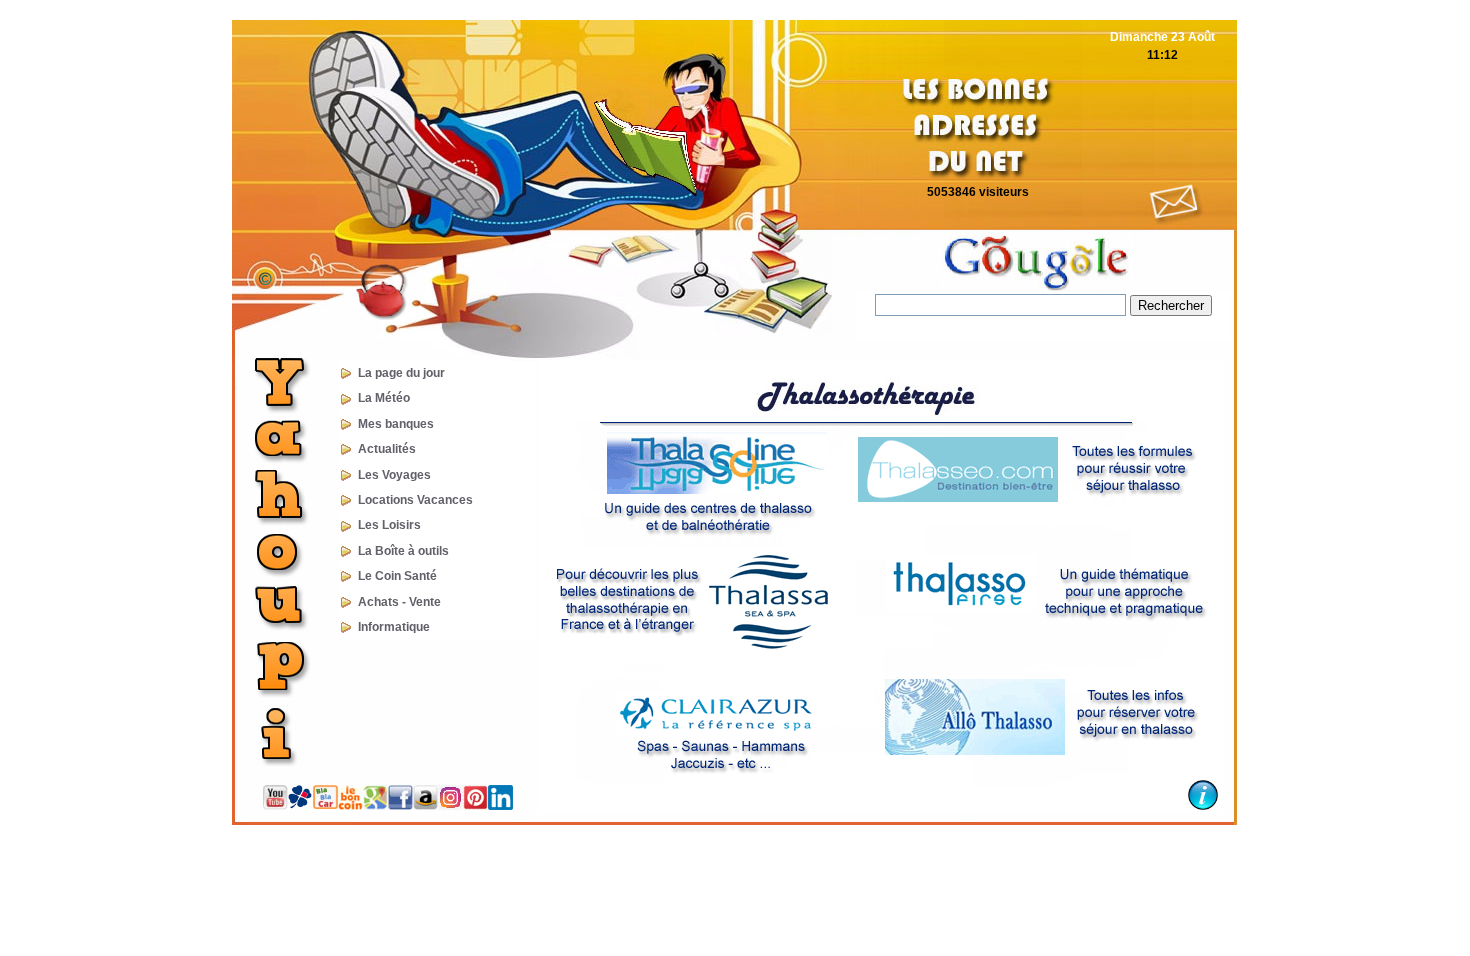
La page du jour (394, 373)
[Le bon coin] (350, 806)
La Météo (376, 398)
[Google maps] (375, 806)
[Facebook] (400, 806)
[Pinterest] (475, 806)
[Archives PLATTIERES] (380, 316)
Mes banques (388, 424)
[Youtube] (275, 806)
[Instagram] (450, 806)
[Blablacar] (325, 805)
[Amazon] (425, 806)
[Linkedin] (500, 806)
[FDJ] (300, 805)
